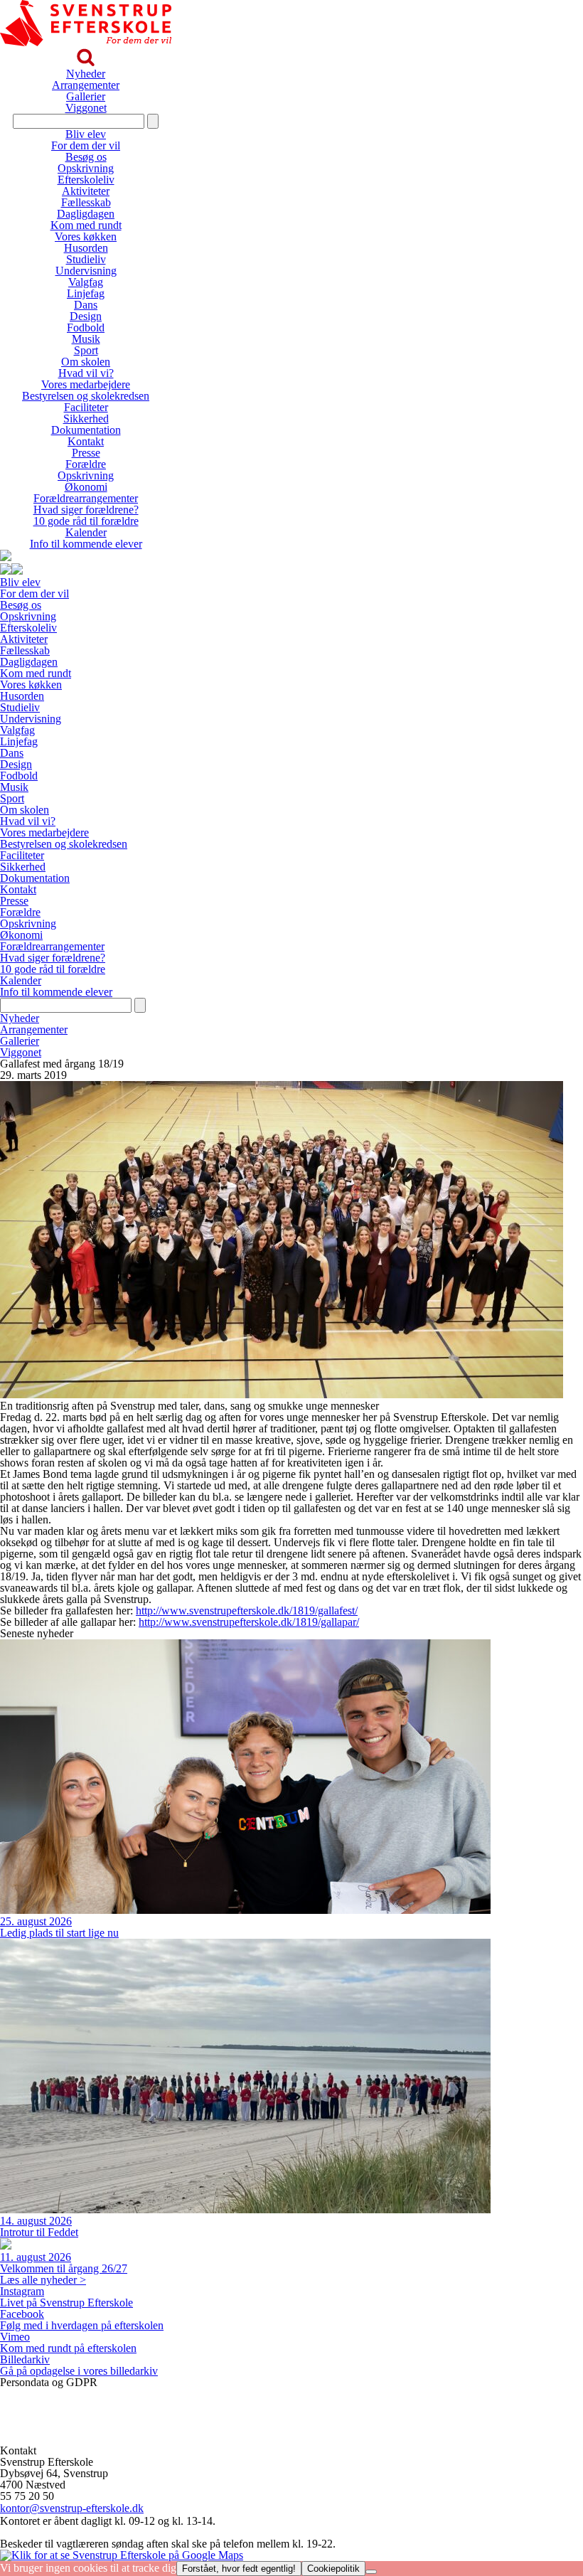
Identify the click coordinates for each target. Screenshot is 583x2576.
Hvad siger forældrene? (86, 510)
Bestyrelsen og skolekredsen (86, 396)
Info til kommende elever (86, 544)
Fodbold (86, 328)
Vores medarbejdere (86, 384)
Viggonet (86, 108)
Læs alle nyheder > (43, 2280)
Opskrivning (86, 168)
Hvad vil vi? (86, 373)
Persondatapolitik (39, 2394)
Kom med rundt (86, 225)
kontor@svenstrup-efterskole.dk (72, 2508)
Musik (86, 339)
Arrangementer (86, 85)
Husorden (86, 248)
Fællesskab (86, 202)
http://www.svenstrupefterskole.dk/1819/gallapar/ (249, 1622)
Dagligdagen (86, 214)
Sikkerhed (86, 419)
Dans (86, 305)
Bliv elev (86, 134)
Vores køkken (86, 236)
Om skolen (86, 362)
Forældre (86, 464)
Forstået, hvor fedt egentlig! (239, 2569)
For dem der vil (86, 145)
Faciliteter (86, 407)
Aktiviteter (86, 191)
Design (86, 316)
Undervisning (86, 271)
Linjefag (86, 293)
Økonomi (86, 487)
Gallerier (86, 96)
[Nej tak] (371, 2572)
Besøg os (86, 157)
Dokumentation (86, 430)
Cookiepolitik (31, 2416)
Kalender (86, 532)
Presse (86, 453)
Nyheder (86, 74)
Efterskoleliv (86, 180)
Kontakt (86, 441)
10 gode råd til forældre (86, 521)
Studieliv (86, 259)
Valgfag (86, 282)
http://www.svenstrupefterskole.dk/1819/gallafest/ (247, 1611)
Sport (86, 350)
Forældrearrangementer (86, 498)
